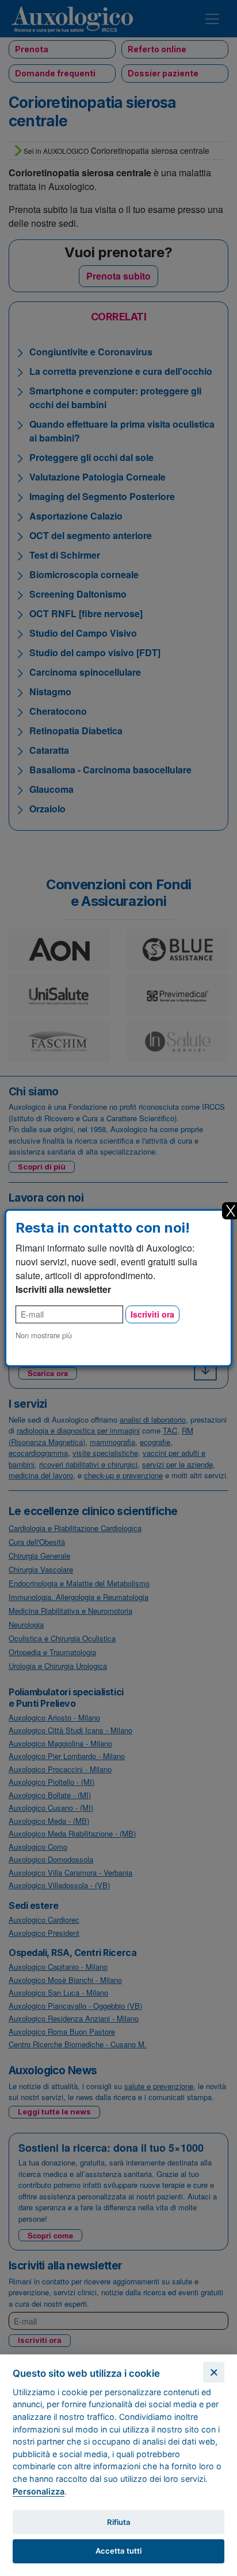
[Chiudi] (214, 2372)
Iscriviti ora (152, 1314)
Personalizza (39, 2491)
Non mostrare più (44, 1335)
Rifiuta (119, 2522)
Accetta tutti (118, 2551)
